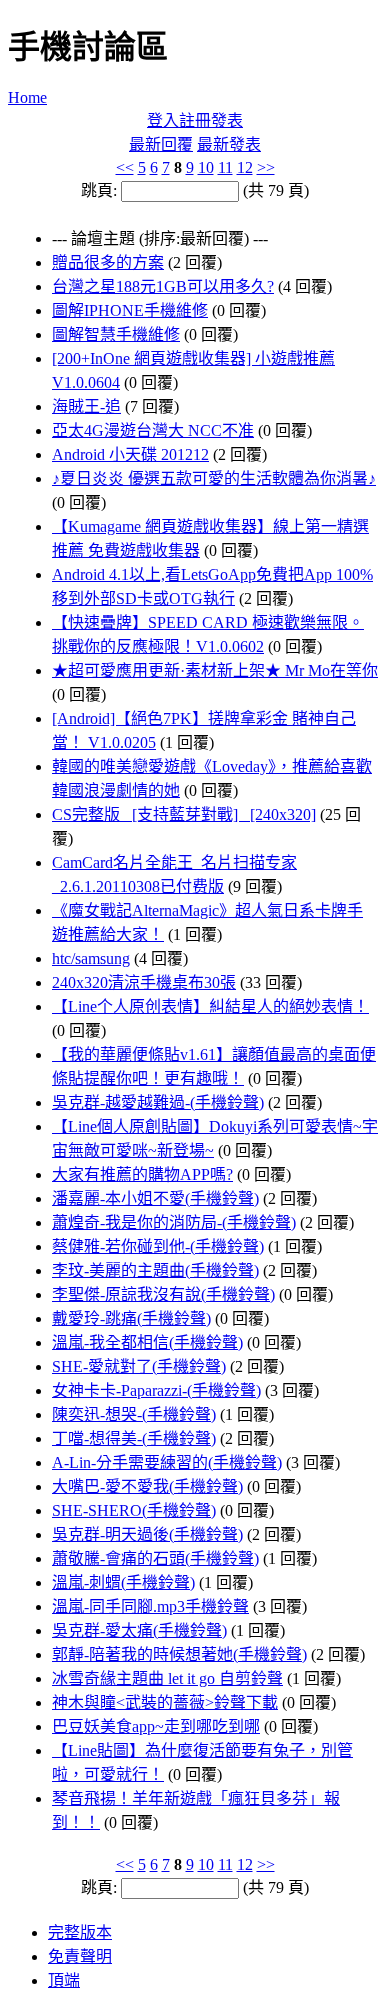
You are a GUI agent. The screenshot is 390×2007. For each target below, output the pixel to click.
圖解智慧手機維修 (116, 334)
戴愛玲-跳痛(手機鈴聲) (131, 1318)
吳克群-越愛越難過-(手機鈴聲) (158, 1102)
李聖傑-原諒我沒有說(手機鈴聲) (163, 1294)
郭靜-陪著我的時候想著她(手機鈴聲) (179, 1654)
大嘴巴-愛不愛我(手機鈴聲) (147, 1486)
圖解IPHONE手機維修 (130, 310)
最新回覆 (161, 144)
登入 (163, 120)
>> (266, 167)
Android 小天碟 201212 (130, 454)
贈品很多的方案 (108, 262)
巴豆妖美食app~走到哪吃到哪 (156, 1726)
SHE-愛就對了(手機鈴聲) (139, 1366)
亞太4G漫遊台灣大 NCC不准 (153, 430)
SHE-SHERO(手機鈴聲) (134, 1510)
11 (225, 167)
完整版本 (80, 1932)
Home (27, 97)
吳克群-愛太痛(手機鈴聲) (139, 1630)
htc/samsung (91, 958)
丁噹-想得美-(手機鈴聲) (134, 1438)
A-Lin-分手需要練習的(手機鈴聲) (167, 1462)
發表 (227, 120)
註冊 (195, 120)
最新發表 (229, 144)
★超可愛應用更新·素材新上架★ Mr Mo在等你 (215, 670)
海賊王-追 (86, 406)
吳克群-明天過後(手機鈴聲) (147, 1534)
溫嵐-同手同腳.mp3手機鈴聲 (150, 1606)
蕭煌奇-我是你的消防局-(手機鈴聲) (174, 1222)
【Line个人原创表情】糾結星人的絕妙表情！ (210, 1006)
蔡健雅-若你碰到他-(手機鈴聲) (158, 1246)
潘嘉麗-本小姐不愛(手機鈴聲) (155, 1198)
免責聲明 (80, 1956)
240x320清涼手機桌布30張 (144, 982)
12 (245, 167)
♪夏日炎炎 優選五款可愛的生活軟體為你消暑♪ (214, 478)
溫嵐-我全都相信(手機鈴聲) (147, 1342)
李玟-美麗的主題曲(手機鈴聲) (155, 1270)
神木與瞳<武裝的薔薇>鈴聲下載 (165, 1702)
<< (125, 167)
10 (206, 167)
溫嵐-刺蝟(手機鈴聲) (123, 1582)
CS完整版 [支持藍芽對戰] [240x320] (184, 814)
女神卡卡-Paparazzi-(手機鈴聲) (156, 1390)
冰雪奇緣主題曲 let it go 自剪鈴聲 (167, 1678)
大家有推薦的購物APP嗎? (142, 1174)
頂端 (64, 1980)
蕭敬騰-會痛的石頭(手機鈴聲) (155, 1558)
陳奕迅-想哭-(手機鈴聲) (134, 1414)
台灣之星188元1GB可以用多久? (163, 286)
